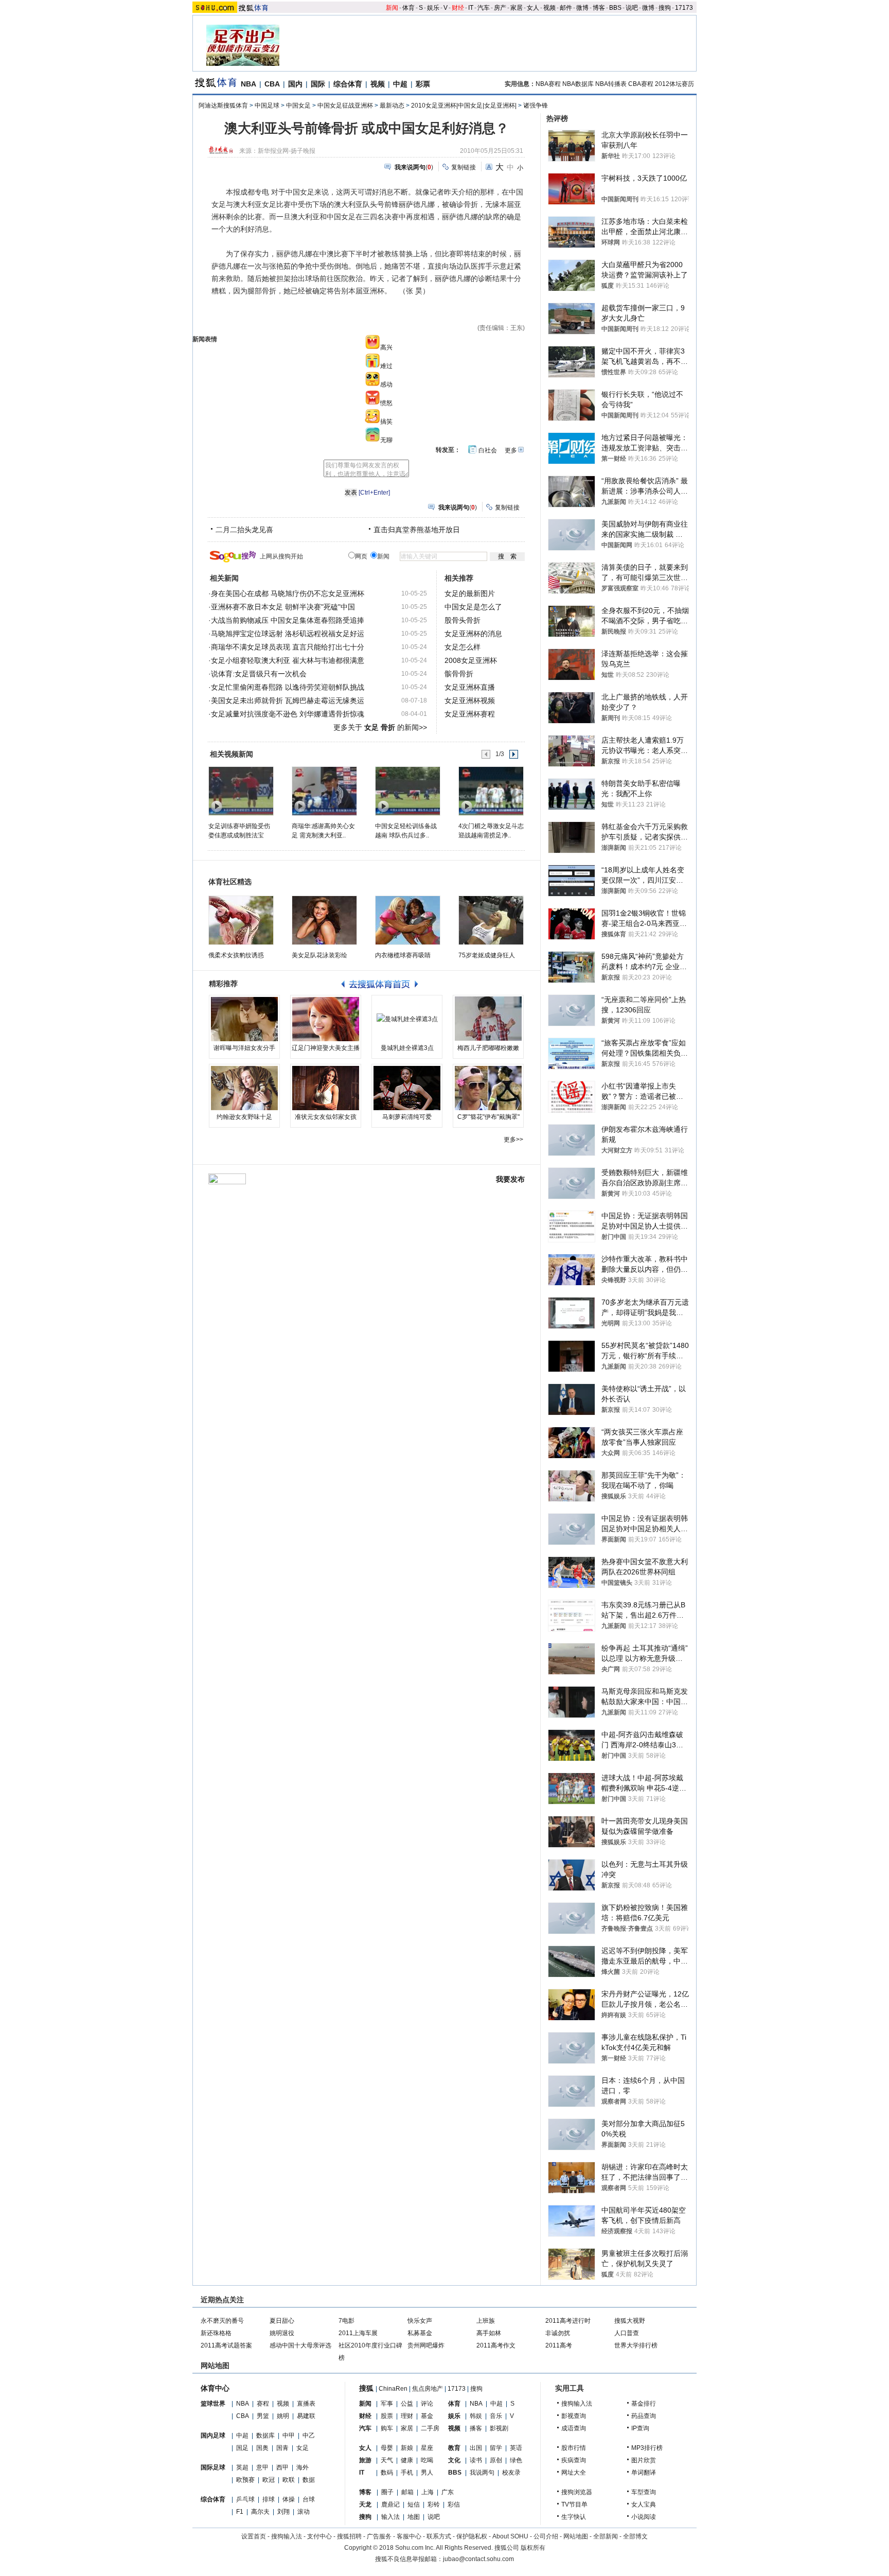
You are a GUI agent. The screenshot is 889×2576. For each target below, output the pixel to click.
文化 (454, 2460)
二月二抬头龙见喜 (244, 530)
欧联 (289, 2480)
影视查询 (574, 2416)
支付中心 (319, 2536)
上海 (428, 2492)
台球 (309, 2499)
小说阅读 (644, 2517)
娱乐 (433, 8)
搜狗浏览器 (577, 2492)
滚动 (304, 2512)
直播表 (306, 2404)
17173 (684, 8)
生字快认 (574, 2517)
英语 (516, 2448)
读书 (476, 2460)
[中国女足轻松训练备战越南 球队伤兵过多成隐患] (407, 791)
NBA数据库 (578, 84)
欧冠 (269, 2480)
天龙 (365, 2504)
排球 (269, 2499)
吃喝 (427, 2460)
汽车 (484, 8)
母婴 (387, 2448)
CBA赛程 (641, 84)
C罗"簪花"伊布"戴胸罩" (488, 1117)
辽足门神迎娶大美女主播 (326, 1048)
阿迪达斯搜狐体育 (223, 106)
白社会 (488, 450)
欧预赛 (245, 2480)
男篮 (263, 2416)
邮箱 (407, 2492)
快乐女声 (420, 2321)
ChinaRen (393, 2389)
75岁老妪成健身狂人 (487, 955)
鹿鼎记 (390, 2504)
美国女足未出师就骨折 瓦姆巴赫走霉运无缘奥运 (288, 700)
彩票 (423, 84)
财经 (458, 8)
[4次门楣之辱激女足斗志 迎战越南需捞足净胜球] (491, 791)
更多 (511, 450)
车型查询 (644, 2492)
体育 (408, 8)
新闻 (392, 8)
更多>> (513, 1140)
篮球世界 (213, 2404)
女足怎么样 (463, 647)
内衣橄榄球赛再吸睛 (403, 955)
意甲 (262, 2467)
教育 (454, 2448)
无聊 (386, 440)
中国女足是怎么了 (473, 607)
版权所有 (533, 2548)
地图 (414, 2517)
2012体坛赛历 (674, 84)
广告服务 (379, 2536)
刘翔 (283, 2512)
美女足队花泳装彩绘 (319, 955)
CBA (272, 84)
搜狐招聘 (349, 2536)
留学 (496, 2448)
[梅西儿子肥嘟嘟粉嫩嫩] (488, 1019)
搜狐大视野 (630, 2321)
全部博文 (635, 2536)
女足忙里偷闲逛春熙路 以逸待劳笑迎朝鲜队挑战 (288, 687)
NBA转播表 (611, 84)
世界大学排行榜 (636, 2345)
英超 (242, 2467)
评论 (427, 2404)
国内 (295, 84)
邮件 (566, 8)
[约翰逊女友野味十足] (244, 1088)
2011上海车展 (358, 2333)
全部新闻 (606, 2536)
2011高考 (559, 2345)
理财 (407, 2416)
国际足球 (213, 2467)
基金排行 (644, 2404)
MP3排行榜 (647, 2448)
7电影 (346, 2321)
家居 (517, 8)
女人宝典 (644, 2504)
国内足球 (213, 2435)
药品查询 (644, 2416)
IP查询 (640, 2428)
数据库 (265, 2435)
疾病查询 (574, 2460)
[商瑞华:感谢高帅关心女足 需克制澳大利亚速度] (324, 791)
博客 (599, 8)
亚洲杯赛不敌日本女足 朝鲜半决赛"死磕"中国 (283, 607)
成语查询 (574, 2428)
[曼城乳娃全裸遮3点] (407, 1019)
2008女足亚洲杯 (471, 660)
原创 (496, 2460)
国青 (282, 2448)
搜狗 (665, 8)
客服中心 (409, 2536)
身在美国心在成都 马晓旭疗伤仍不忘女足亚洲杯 (288, 593)
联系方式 (439, 2536)
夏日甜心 (282, 2321)
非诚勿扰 (558, 2333)
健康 (407, 2460)
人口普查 (627, 2333)
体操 (289, 2499)
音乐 (496, 2416)
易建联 (306, 2416)
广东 (448, 2492)
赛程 (263, 2404)
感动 (386, 384)
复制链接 (464, 167)
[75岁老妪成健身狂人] (491, 920)
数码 (387, 2473)
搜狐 (366, 2388)
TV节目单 (574, 2504)
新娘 (407, 2448)
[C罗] (488, 1088)
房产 (500, 8)
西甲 (282, 2467)
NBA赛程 (548, 84)
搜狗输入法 (577, 2404)
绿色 (516, 2460)
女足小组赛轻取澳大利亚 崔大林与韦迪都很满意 (288, 660)
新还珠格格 (216, 2333)
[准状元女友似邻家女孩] (326, 1088)
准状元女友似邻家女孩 (326, 1117)
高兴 (386, 347)
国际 (318, 84)
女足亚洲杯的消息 (473, 634)
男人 (427, 2473)
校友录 (511, 2473)
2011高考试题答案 (226, 2345)
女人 (533, 8)
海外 (303, 2467)
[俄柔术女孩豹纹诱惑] (241, 920)
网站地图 (576, 2536)
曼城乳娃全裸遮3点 (407, 1048)
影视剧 (499, 2428)
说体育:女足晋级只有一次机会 (259, 674)
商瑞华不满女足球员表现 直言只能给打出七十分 (288, 647)
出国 (476, 2448)
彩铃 (434, 2504)
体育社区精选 (230, 882)
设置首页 (254, 2536)
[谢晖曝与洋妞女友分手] (244, 1019)
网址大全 (574, 2473)
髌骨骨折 (459, 674)
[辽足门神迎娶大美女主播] (326, 1019)
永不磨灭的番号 (222, 2321)
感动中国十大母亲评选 (300, 2345)
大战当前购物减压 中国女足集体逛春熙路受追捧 (288, 620)
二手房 (430, 2428)
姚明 (283, 2416)
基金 (427, 2416)
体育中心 (215, 2388)
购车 (387, 2428)
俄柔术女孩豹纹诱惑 (236, 955)
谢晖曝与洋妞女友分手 (244, 1048)
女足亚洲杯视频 (470, 700)
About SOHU (510, 2536)
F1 (240, 2512)
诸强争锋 (536, 106)
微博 (582, 8)
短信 (414, 2504)
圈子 (387, 2492)
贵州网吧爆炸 (426, 2345)
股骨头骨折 (463, 620)
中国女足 (298, 106)
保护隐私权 (472, 2536)
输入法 (390, 2517)
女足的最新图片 (470, 593)
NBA (248, 84)
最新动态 (392, 106)
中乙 (309, 2435)
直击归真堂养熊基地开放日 (417, 530)
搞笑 (386, 422)
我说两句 (482, 2473)
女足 (303, 2448)
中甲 (289, 2435)
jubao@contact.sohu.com (478, 2559)
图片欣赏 (644, 2460)
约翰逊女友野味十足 (244, 1117)
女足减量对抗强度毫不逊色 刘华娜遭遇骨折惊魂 (288, 714)
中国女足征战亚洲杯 (345, 106)
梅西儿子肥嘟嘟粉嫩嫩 (488, 1048)
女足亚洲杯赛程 (470, 714)
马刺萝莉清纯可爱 (407, 1117)
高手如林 (489, 2333)
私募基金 (420, 2333)
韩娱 (476, 2416)
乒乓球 (245, 2499)
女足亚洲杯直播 (470, 687)
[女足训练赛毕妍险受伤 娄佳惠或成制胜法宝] (241, 791)
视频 (549, 8)
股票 (387, 2416)
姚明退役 (282, 2333)
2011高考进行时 (568, 2321)
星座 (427, 2448)
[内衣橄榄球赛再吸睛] (408, 920)
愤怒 (386, 403)
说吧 (632, 8)
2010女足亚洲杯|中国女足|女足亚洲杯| (464, 106)
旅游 (365, 2460)
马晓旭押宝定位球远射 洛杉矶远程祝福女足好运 (288, 634)
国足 (242, 2448)
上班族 (486, 2321)
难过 (386, 366)
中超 (400, 84)
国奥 (262, 2448)
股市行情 (574, 2448)
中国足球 (267, 106)
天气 (387, 2460)
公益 (407, 2404)
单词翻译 (644, 2473)
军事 (387, 2404)
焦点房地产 (428, 2389)
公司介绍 (546, 2536)
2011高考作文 (496, 2345)
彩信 (454, 2504)
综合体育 (348, 84)
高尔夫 (260, 2512)
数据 (309, 2480)
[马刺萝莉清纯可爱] (407, 1088)
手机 (407, 2473)
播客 (476, 2428)
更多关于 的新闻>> (380, 727)
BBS (615, 8)
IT (471, 8)
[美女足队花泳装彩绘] (324, 920)
